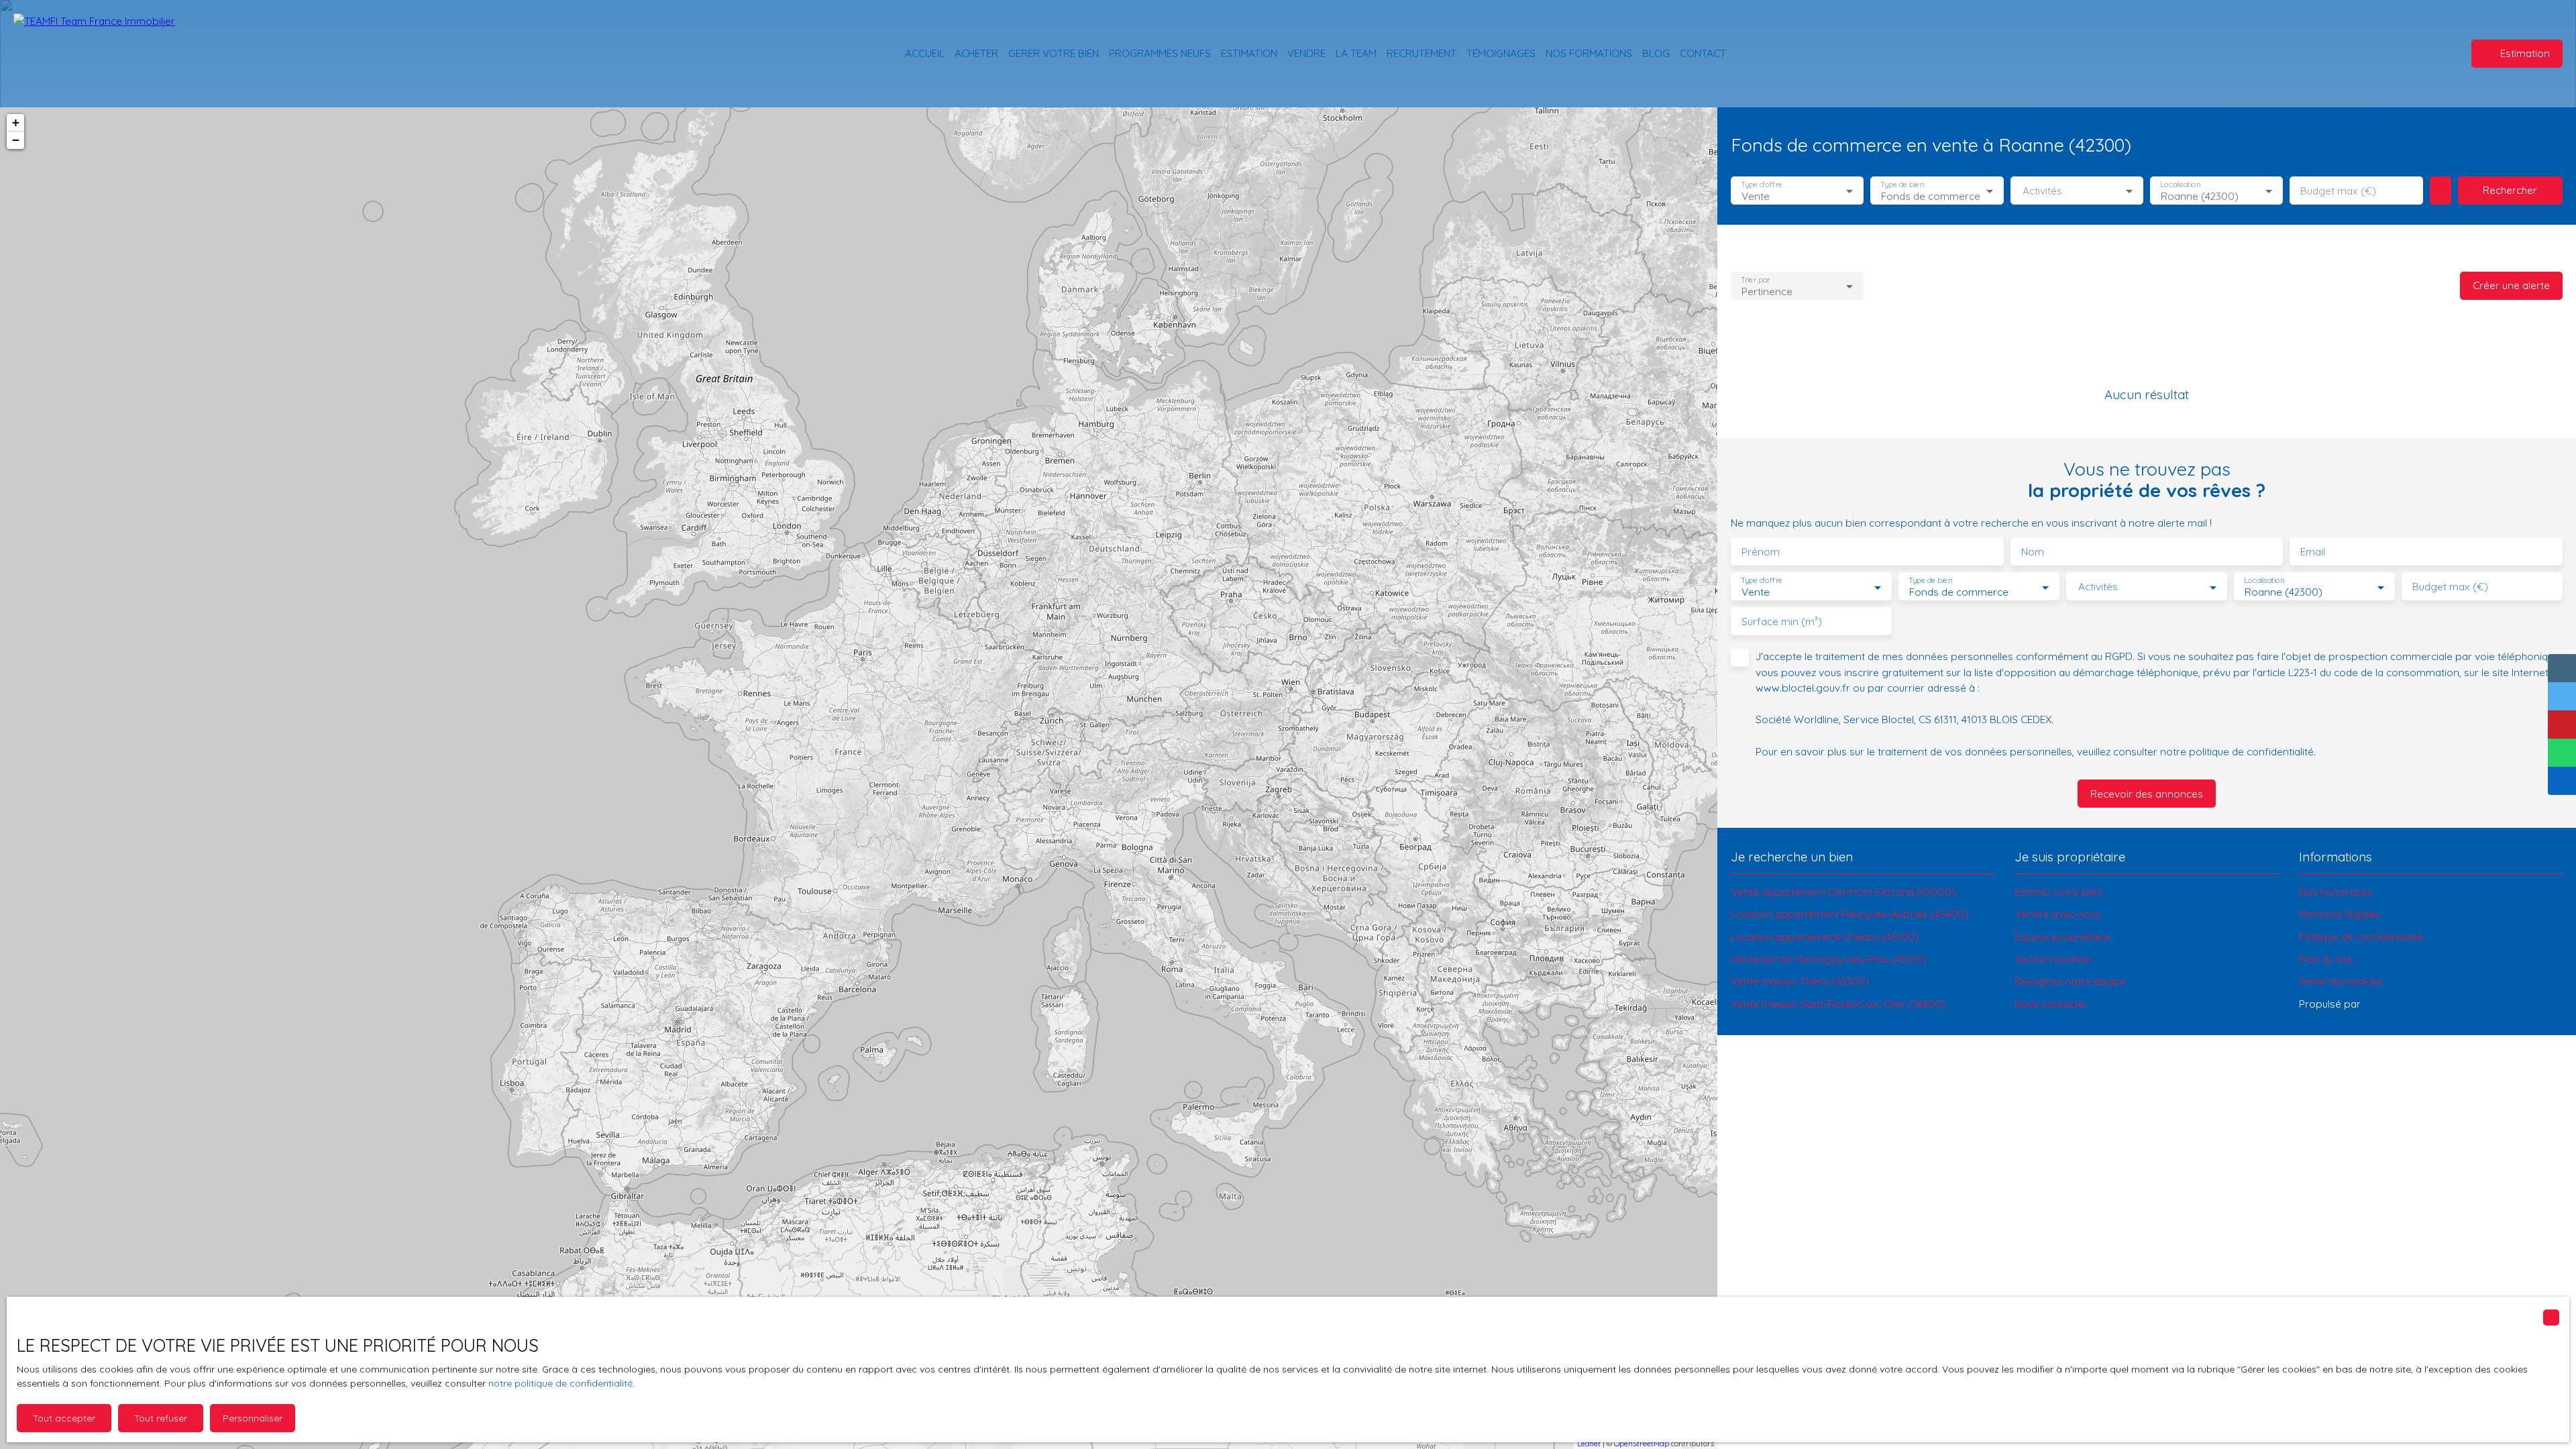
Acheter (976, 53)
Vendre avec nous (2058, 914)
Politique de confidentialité (2361, 936)
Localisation (2180, 185)
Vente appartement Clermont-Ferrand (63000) (1843, 892)
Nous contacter (2051, 1004)
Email (2313, 552)
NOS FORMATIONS (1589, 53)
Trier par (1755, 280)
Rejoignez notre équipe (2070, 981)
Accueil (925, 53)
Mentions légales (2339, 914)
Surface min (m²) (1782, 622)
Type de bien (1902, 185)
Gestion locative (2053, 959)
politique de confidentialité (2251, 751)
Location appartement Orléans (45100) (1825, 936)
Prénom (1761, 552)
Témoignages (1501, 53)
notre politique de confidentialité (560, 1383)
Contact (1703, 53)
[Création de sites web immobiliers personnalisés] (2396, 1004)
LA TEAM (1356, 53)
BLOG (1656, 53)
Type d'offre (1762, 185)
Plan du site (2326, 959)
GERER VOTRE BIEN (1054, 53)
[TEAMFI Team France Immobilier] (107, 54)
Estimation (1249, 53)
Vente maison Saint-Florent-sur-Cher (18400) (1838, 1004)
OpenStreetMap (1642, 1444)
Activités (2042, 191)
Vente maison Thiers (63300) (1800, 981)
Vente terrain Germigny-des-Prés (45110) (1829, 959)
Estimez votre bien (2058, 892)
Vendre (1306, 53)
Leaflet (1589, 1444)
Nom (2033, 552)
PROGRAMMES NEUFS (1160, 53)
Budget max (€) (2338, 191)
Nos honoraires (2336, 892)
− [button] (16, 140)
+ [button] (16, 122)
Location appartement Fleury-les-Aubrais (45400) (1849, 914)
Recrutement (1421, 53)
